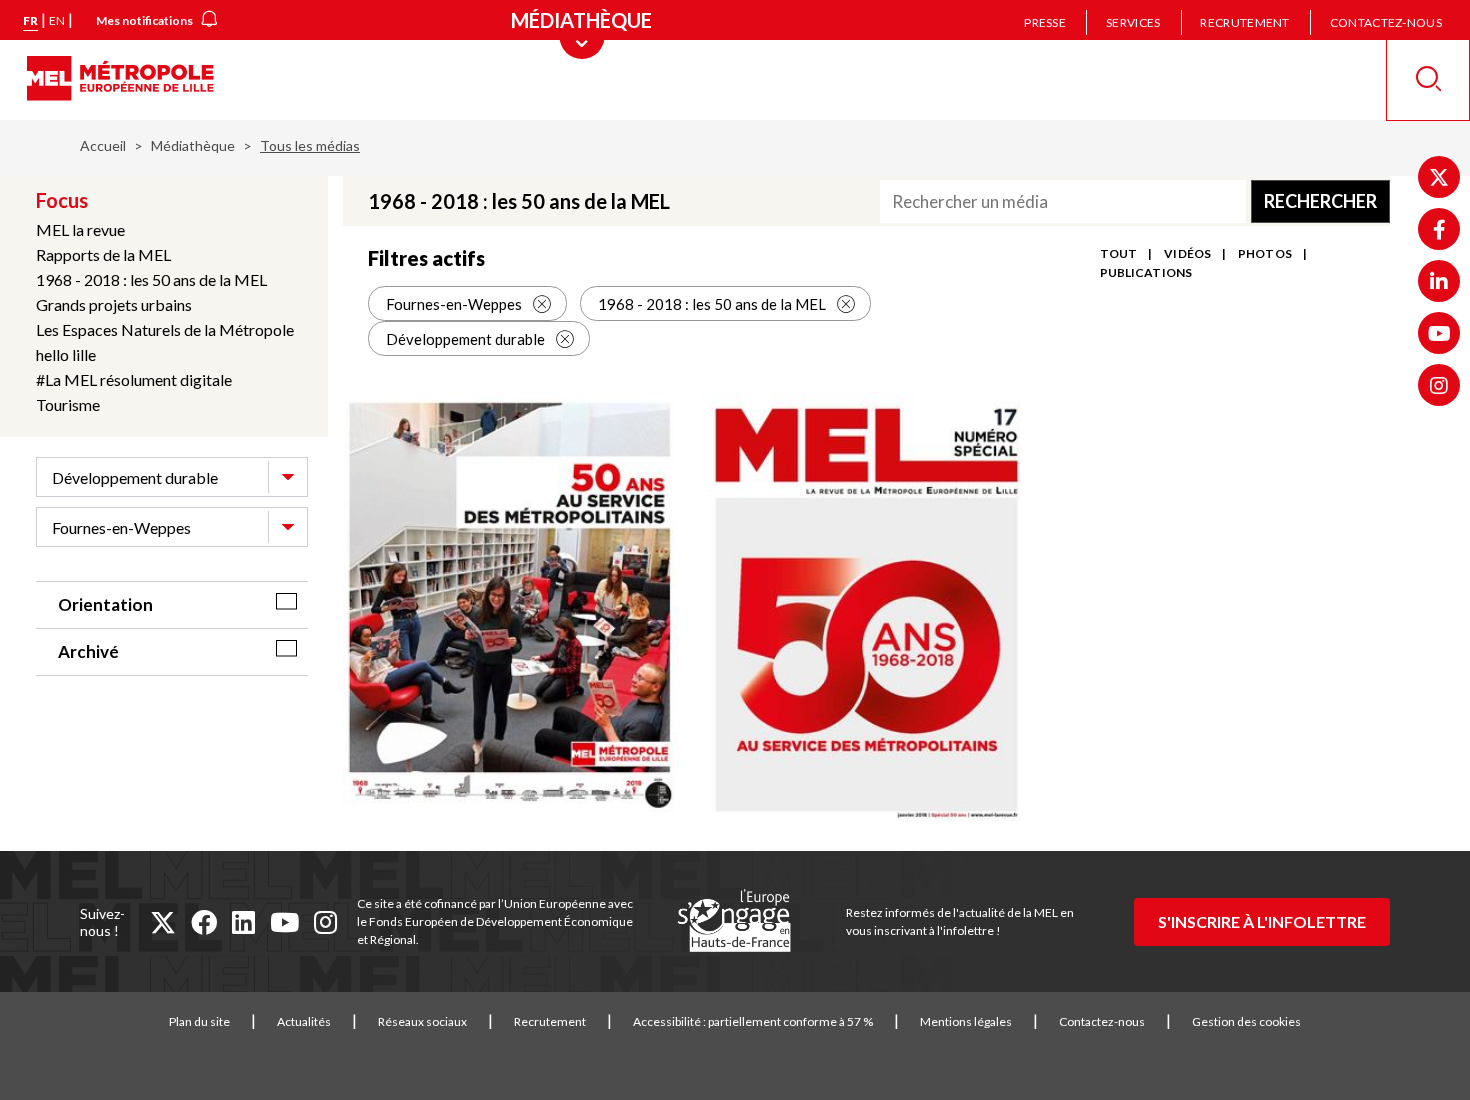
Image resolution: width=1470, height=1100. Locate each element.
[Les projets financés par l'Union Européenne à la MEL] (734, 922)
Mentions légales (966, 1021)
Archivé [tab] (88, 651)
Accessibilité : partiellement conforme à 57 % (753, 1021)
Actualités (304, 1021)
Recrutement (1244, 22)
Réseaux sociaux (422, 1021)
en (57, 20)
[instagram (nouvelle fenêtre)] (325, 922)
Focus (62, 200)
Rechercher (1320, 201)
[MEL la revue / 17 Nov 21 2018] (867, 611)
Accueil (103, 145)
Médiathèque (193, 145)
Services (1133, 22)
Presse (1045, 22)
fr (30, 20)
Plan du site (199, 1021)
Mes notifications (144, 20)
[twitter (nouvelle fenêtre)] (163, 922)
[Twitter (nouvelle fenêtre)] (1439, 177)
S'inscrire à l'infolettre (1262, 921)
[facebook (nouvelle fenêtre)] (204, 922)
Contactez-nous (1386, 22)
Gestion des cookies (1246, 1021)
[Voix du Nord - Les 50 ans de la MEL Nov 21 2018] (511, 607)
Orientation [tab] (105, 604)
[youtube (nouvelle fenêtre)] (284, 922)
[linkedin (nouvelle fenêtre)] (243, 922)
